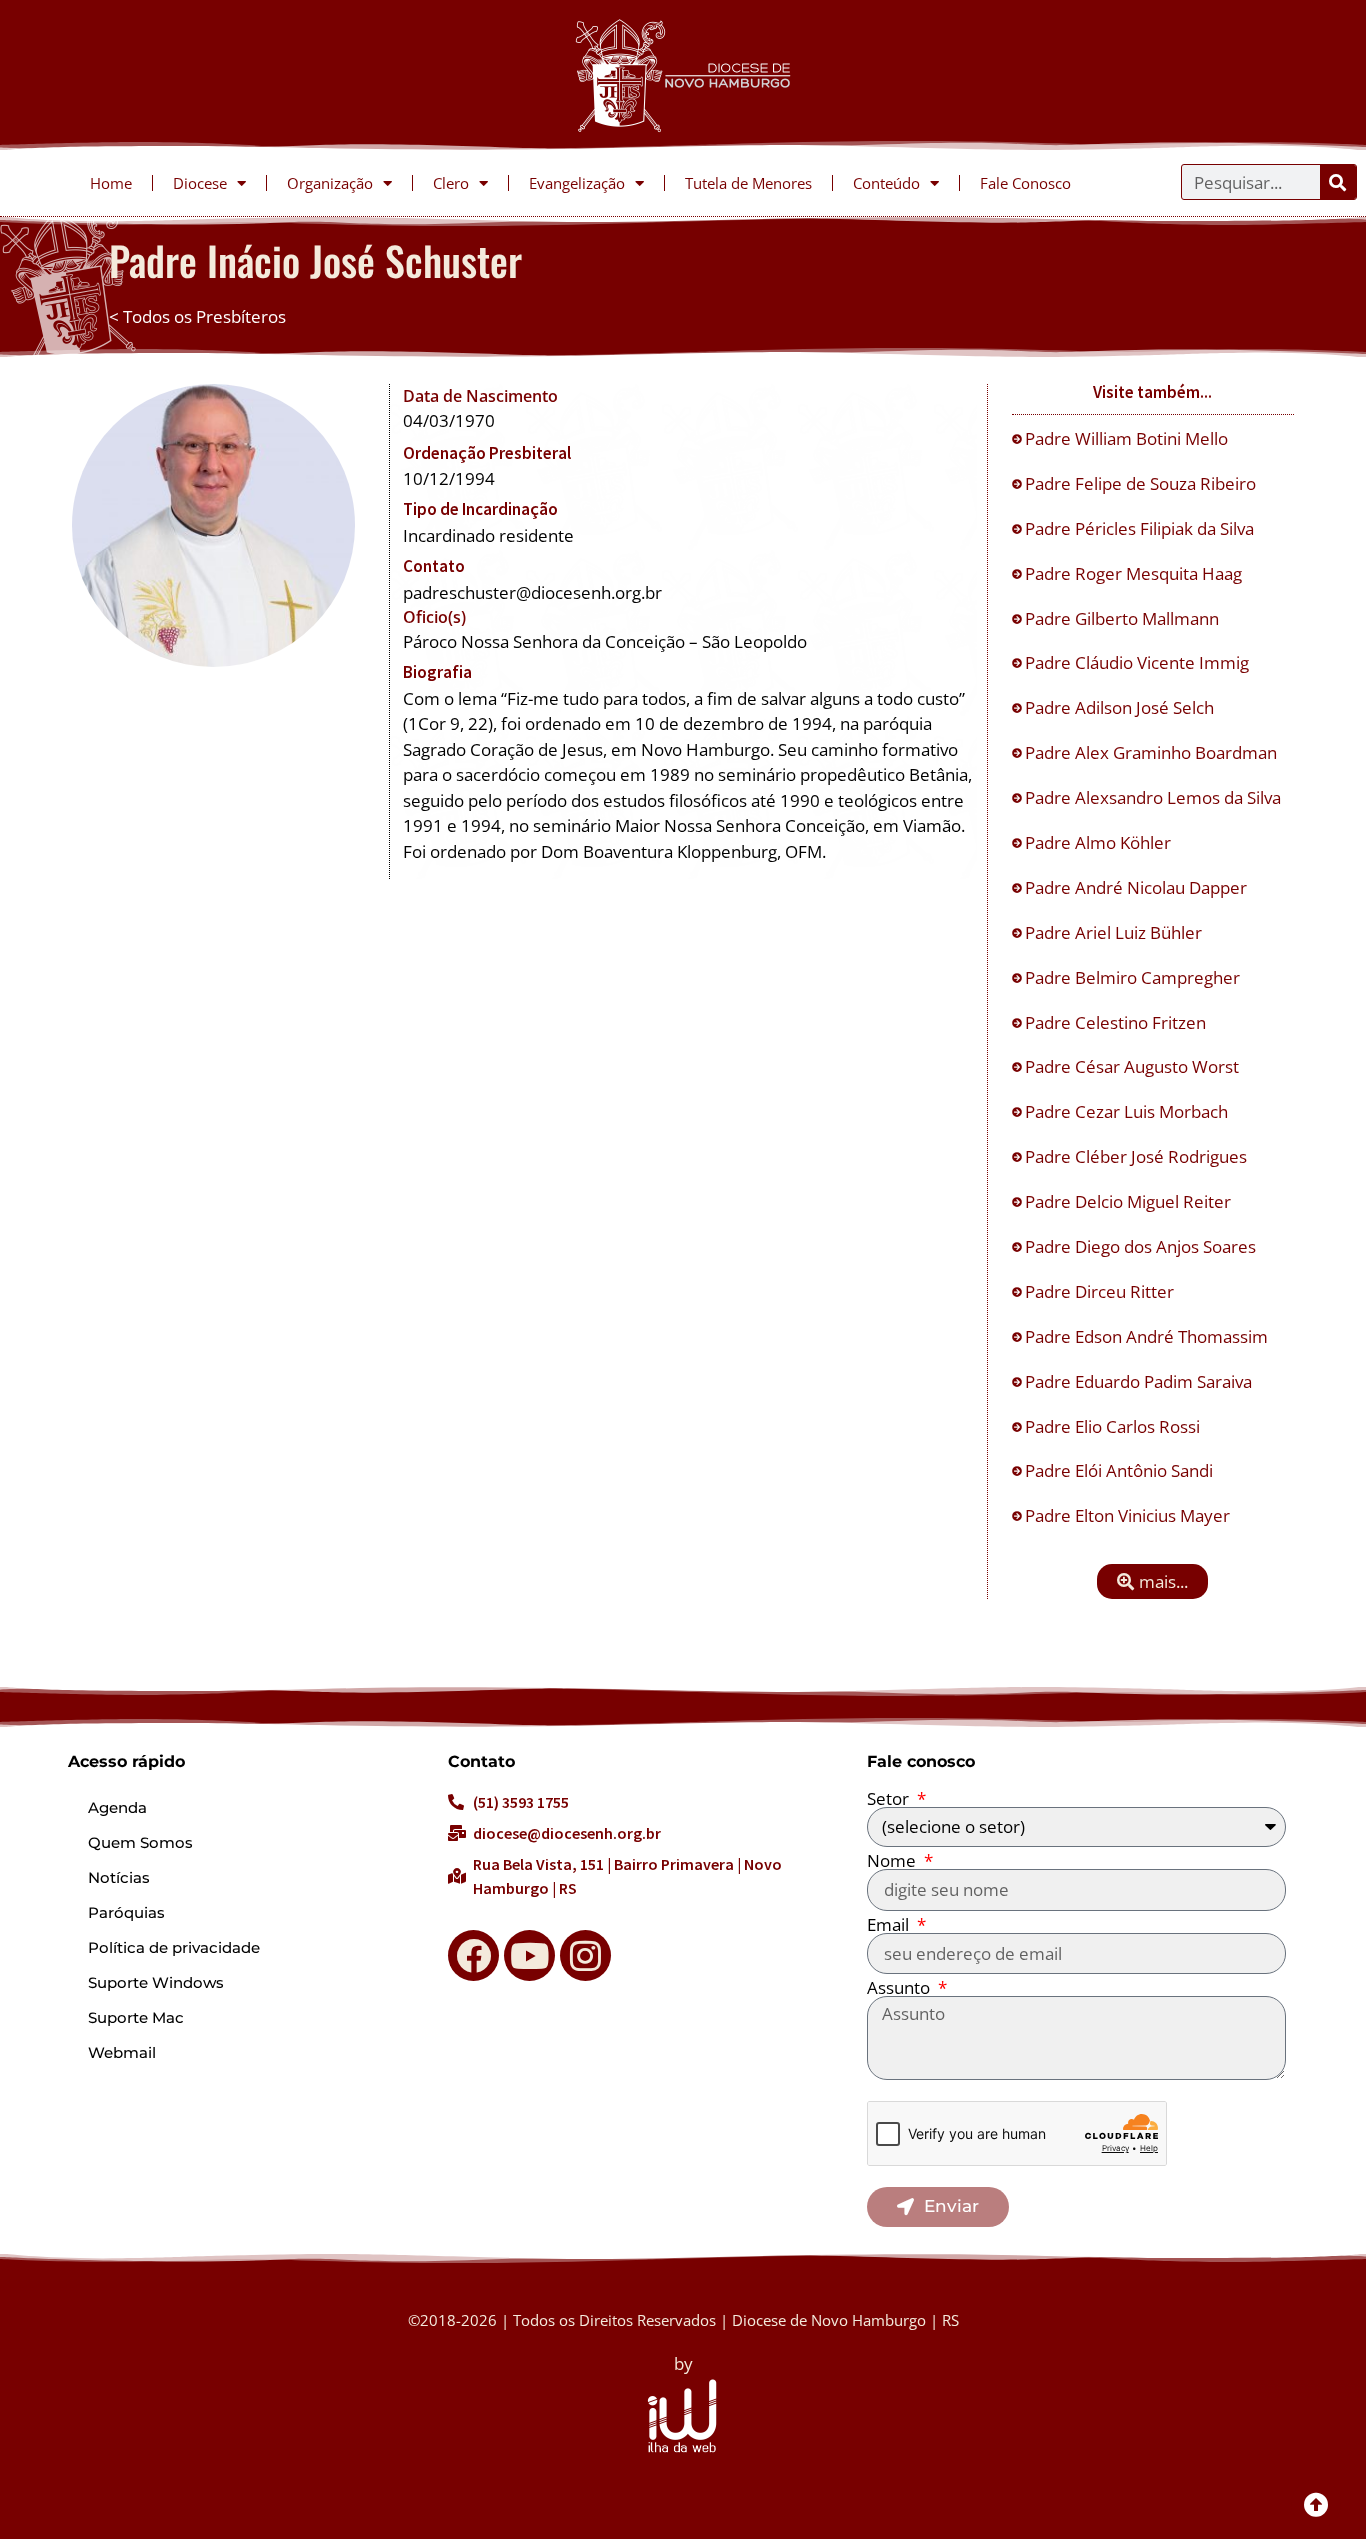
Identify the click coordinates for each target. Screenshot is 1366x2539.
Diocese (200, 183)
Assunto (900, 1987)
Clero (451, 183)
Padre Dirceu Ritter (1101, 1291)
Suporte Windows (156, 1982)
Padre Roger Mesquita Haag (1135, 573)
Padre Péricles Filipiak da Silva (1141, 528)
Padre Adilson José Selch (1121, 707)
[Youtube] (529, 1955)
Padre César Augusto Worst (1134, 1066)
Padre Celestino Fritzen (1117, 1022)
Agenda (117, 1807)
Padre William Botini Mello (1128, 438)
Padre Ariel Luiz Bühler (1115, 932)
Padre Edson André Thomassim (1148, 1336)
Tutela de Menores (748, 183)
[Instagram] (585, 1955)
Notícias (119, 1877)
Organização (330, 183)
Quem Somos (140, 1842)
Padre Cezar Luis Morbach (1128, 1111)
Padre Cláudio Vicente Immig (1139, 662)
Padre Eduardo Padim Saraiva (1140, 1381)
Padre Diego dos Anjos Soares (1142, 1246)
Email (890, 1924)
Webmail (122, 2052)
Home (111, 183)
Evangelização (577, 183)
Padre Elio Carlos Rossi (1114, 1426)
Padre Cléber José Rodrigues (1138, 1156)
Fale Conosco (1025, 183)
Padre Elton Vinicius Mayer (1129, 1515)
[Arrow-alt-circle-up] (1316, 2504)
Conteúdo (886, 183)
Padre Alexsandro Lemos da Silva (1155, 797)
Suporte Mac (136, 2017)
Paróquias (126, 1912)
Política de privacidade (174, 1947)
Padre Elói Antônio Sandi (1121, 1470)
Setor (890, 1798)
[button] (1152, 1581)
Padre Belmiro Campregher (1134, 977)
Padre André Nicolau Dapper (1138, 887)
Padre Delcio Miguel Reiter (1130, 1201)
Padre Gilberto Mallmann (1124, 618)
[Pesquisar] (1338, 182)
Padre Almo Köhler (1100, 842)
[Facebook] (473, 1955)
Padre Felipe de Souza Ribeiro (1142, 483)
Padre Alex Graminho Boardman (1153, 752)
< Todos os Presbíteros (197, 316)
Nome (893, 1860)
